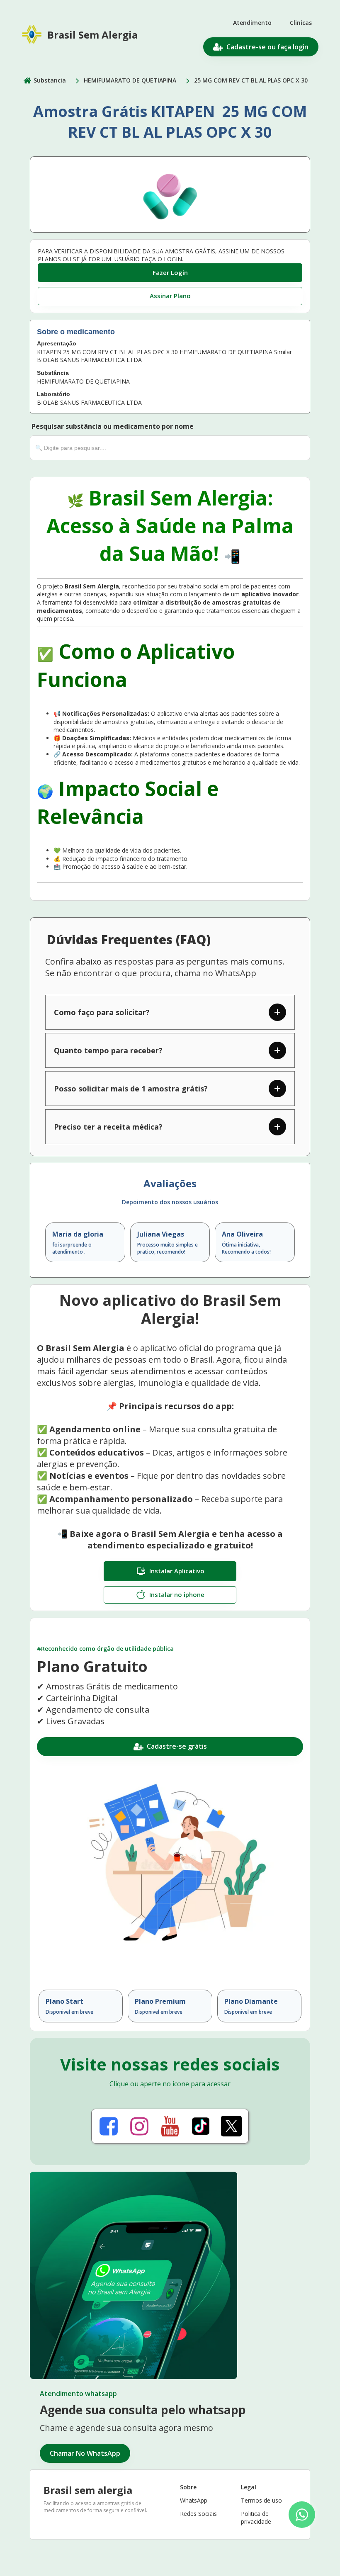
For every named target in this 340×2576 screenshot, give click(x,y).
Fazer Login (170, 272)
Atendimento (252, 23)
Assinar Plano (170, 296)
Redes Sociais (198, 2514)
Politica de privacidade (256, 2518)
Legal (249, 2487)
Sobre (188, 2487)
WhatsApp (194, 2500)
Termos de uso (261, 2500)
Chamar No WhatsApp (85, 2453)
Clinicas (301, 23)
